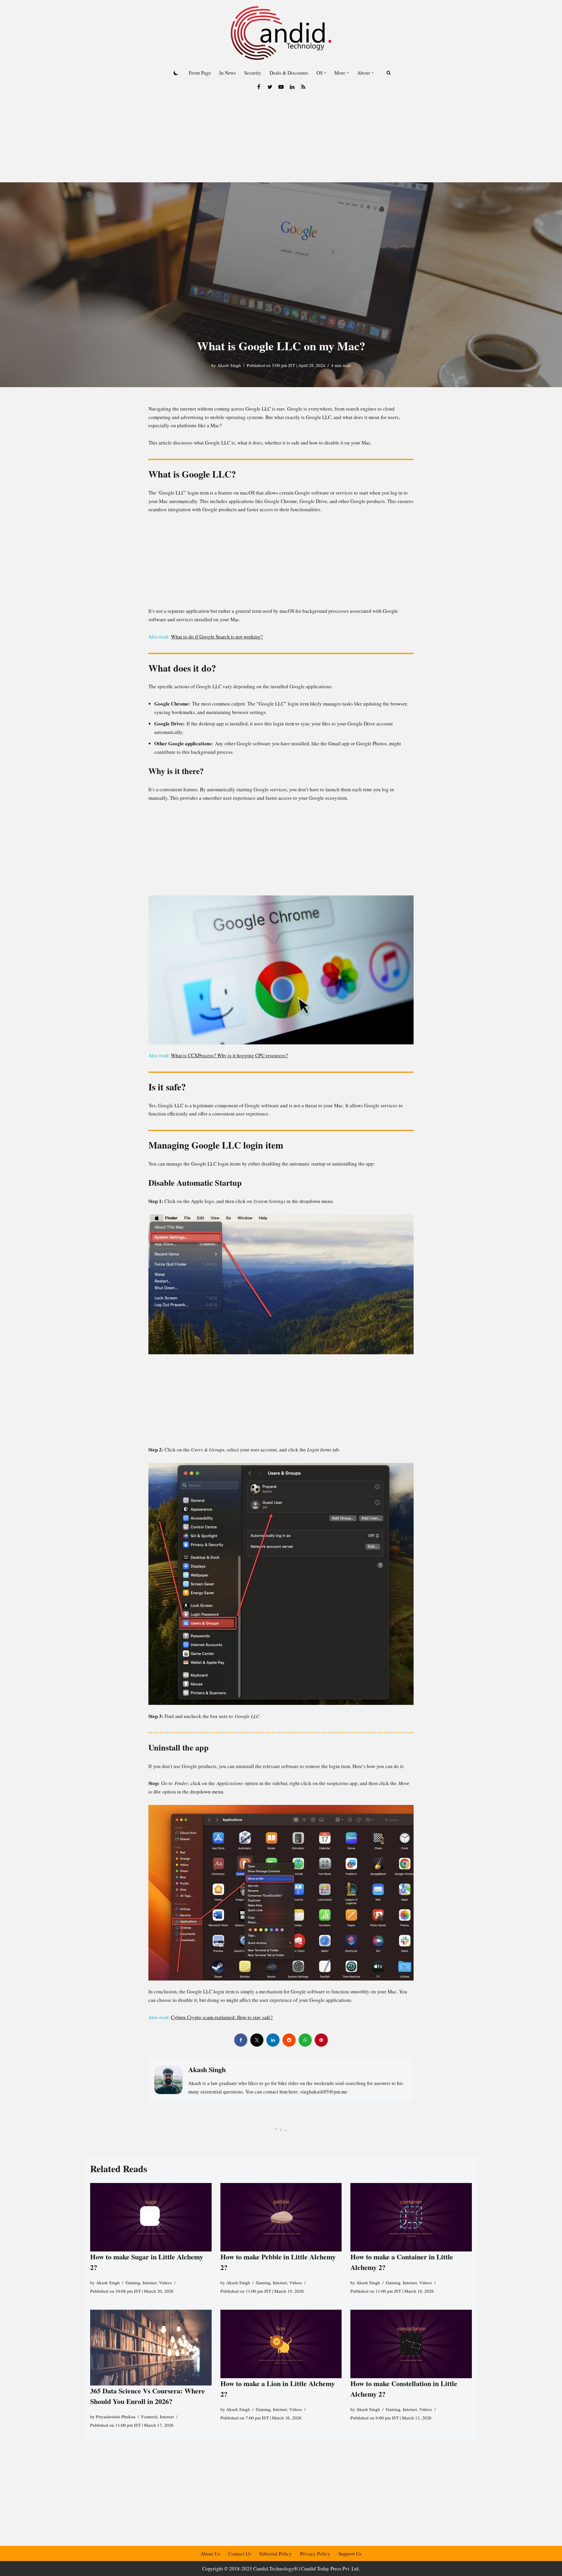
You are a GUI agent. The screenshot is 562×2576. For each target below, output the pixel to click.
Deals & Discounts (289, 73)
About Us (210, 2554)
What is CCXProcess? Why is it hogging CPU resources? (229, 1055)
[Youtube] (281, 87)
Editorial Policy (276, 2554)
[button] (325, 73)
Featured (149, 2417)
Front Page (200, 73)
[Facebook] (259, 87)
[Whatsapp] (305, 2040)
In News (228, 73)
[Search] (389, 73)
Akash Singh (229, 365)
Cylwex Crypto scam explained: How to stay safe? (222, 2017)
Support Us (350, 2554)
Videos (165, 2282)
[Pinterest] (321, 2040)
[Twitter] (270, 87)
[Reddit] (289, 2040)
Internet (150, 2282)
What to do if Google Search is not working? (217, 637)
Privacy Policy (315, 2554)
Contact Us (240, 2554)
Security (253, 73)
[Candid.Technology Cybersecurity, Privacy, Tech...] (281, 33)
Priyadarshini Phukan (116, 2417)
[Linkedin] (292, 87)
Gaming (133, 2282)
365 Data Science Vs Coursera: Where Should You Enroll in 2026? (148, 2396)
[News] (303, 87)
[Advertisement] (281, 138)
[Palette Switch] (176, 73)
